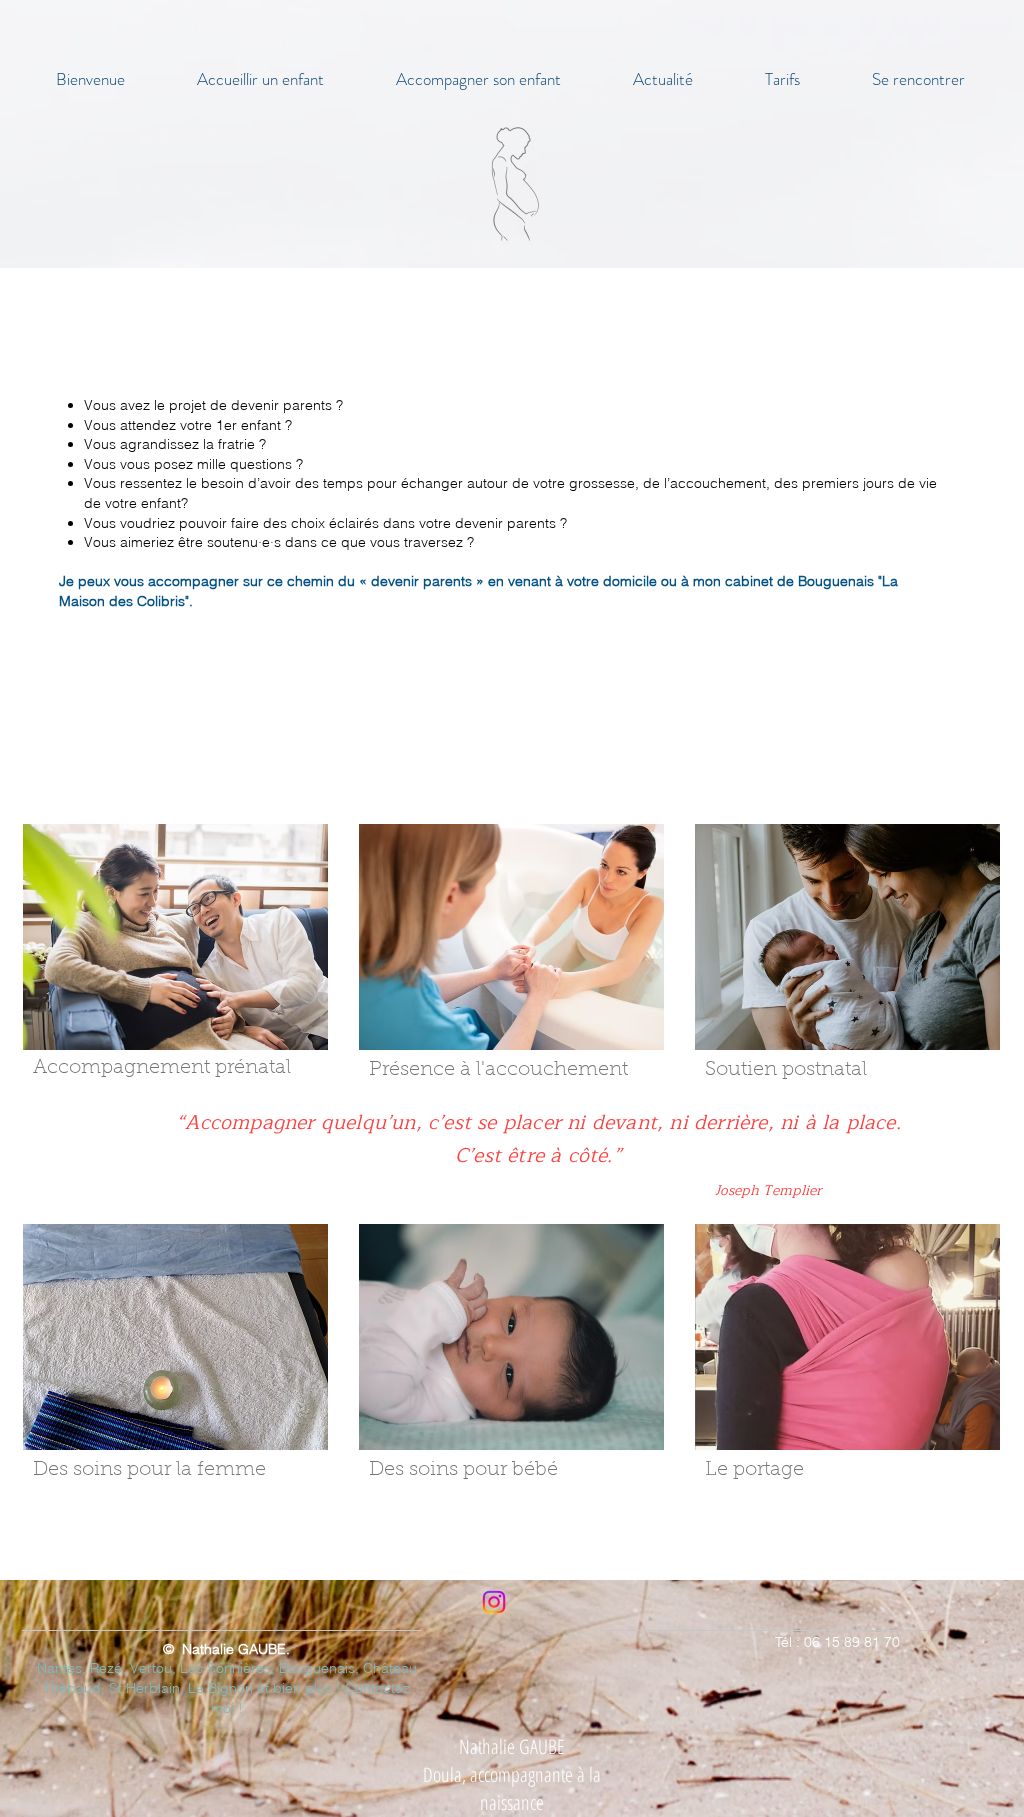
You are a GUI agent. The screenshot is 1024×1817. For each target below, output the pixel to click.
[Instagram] (494, 1602)
